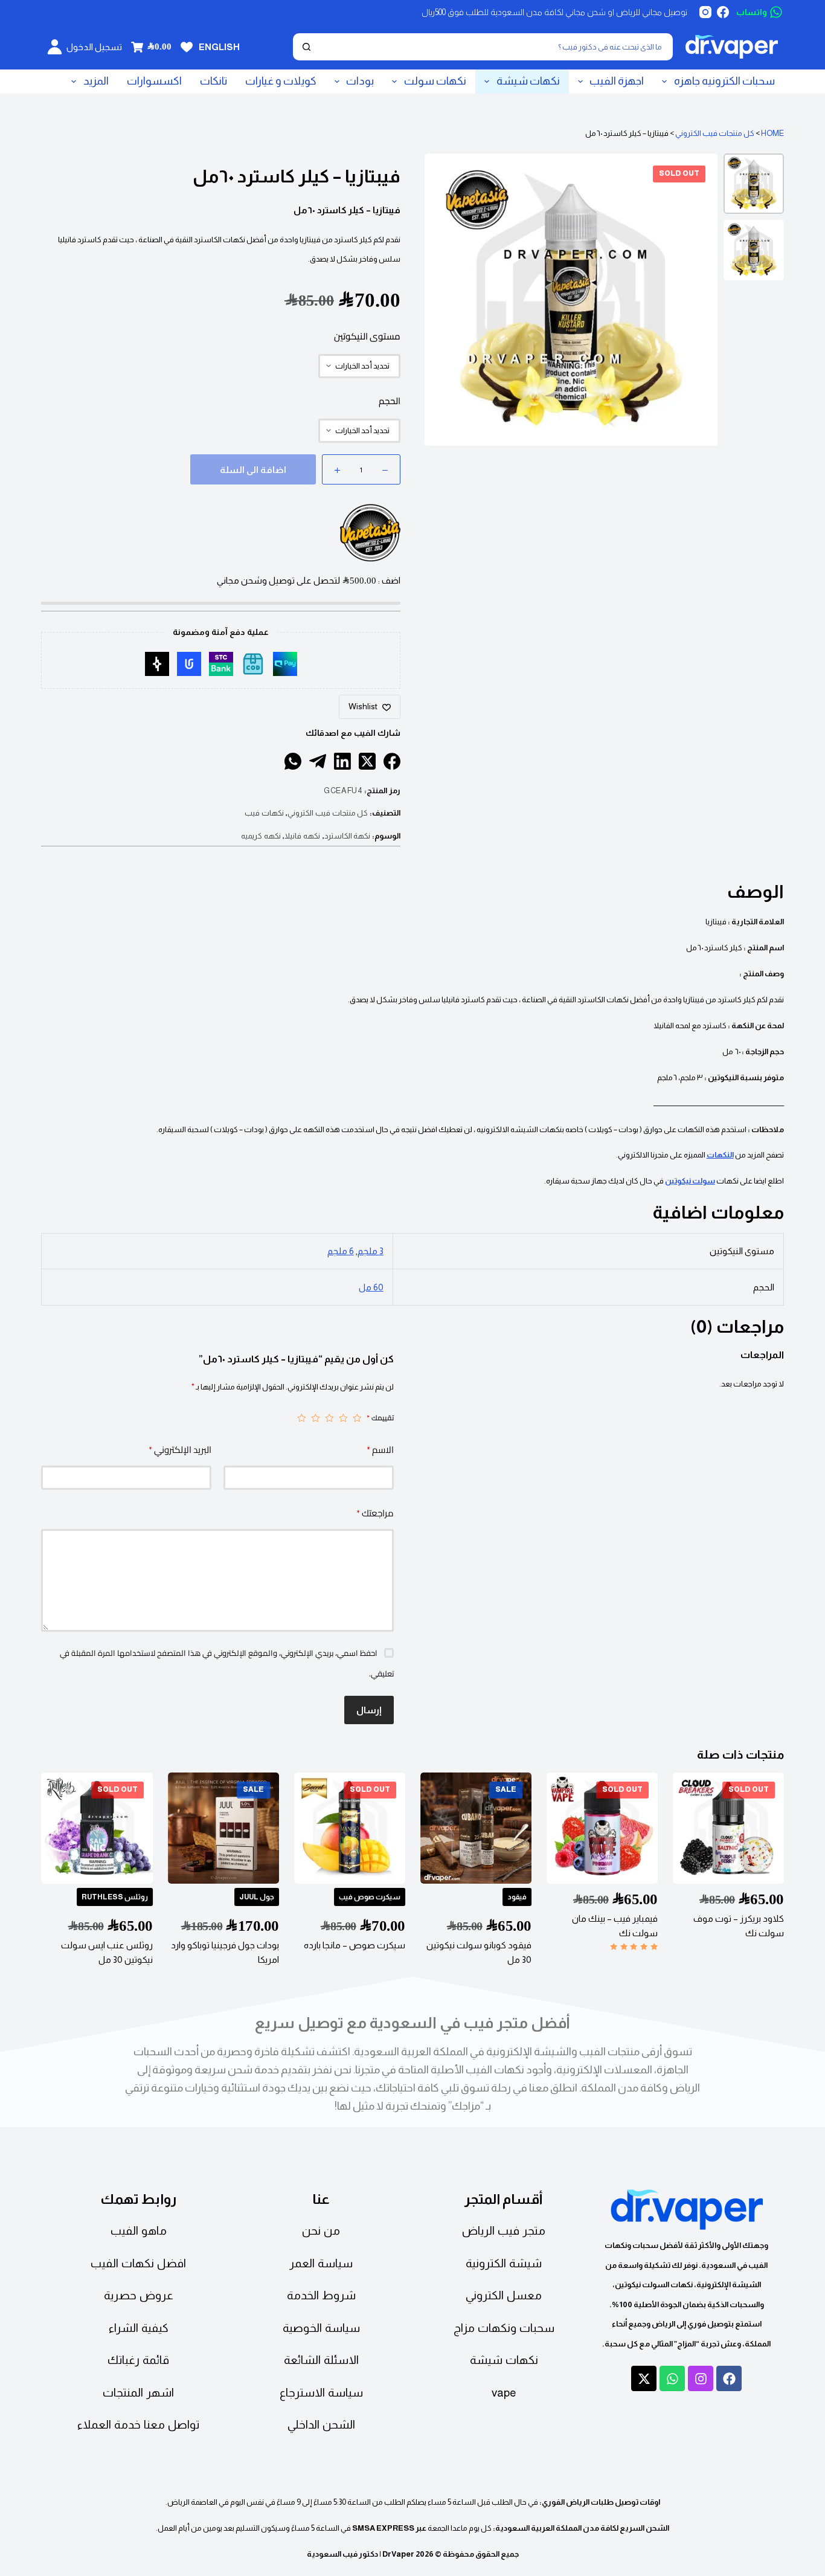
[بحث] (307, 47)
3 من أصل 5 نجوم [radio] (329, 1418)
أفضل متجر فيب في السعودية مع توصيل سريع (412, 2023)
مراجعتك (375, 1513)
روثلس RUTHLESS (114, 1897)
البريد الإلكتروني (180, 1450)
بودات (360, 81)
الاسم (380, 1450)
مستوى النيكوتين (367, 336)
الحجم (390, 401)
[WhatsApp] (293, 761)
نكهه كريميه (261, 836)
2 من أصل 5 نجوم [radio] (343, 1418)
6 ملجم (341, 1251)
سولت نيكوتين (690, 1181)
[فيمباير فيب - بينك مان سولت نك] (602, 1828)
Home (772, 133)
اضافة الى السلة (253, 470)
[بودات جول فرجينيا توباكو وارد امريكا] (223, 1828)
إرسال (369, 1710)
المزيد (96, 81)
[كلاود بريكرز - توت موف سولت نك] (728, 1828)
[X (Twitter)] (367, 761)
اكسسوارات (154, 81)
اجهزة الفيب (617, 81)
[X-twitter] (644, 2378)
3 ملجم (371, 1251)
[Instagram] (705, 12)
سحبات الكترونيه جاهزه (724, 81)
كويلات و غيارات (281, 81)
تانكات (213, 81)
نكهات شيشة (528, 81)
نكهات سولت (435, 81)
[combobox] (495, 47)
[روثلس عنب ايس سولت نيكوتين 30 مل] (97, 1828)
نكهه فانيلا (302, 836)
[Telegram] (318, 761)
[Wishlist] (187, 47)
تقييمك (380, 1418)
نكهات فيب (264, 813)
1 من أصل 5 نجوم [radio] (357, 1418)
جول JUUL (256, 1897)
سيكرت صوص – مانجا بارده (355, 1945)
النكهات (720, 1155)
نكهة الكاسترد (348, 836)
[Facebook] (723, 12)
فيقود (517, 1897)
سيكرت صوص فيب (370, 1897)
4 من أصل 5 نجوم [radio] (316, 1418)
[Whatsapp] (672, 2378)
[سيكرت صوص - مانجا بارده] (349, 1828)
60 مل (371, 1287)
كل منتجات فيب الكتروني (715, 133)
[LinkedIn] (342, 761)
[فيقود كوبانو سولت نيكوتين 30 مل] (476, 1828)
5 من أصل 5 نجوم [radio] (302, 1418)
